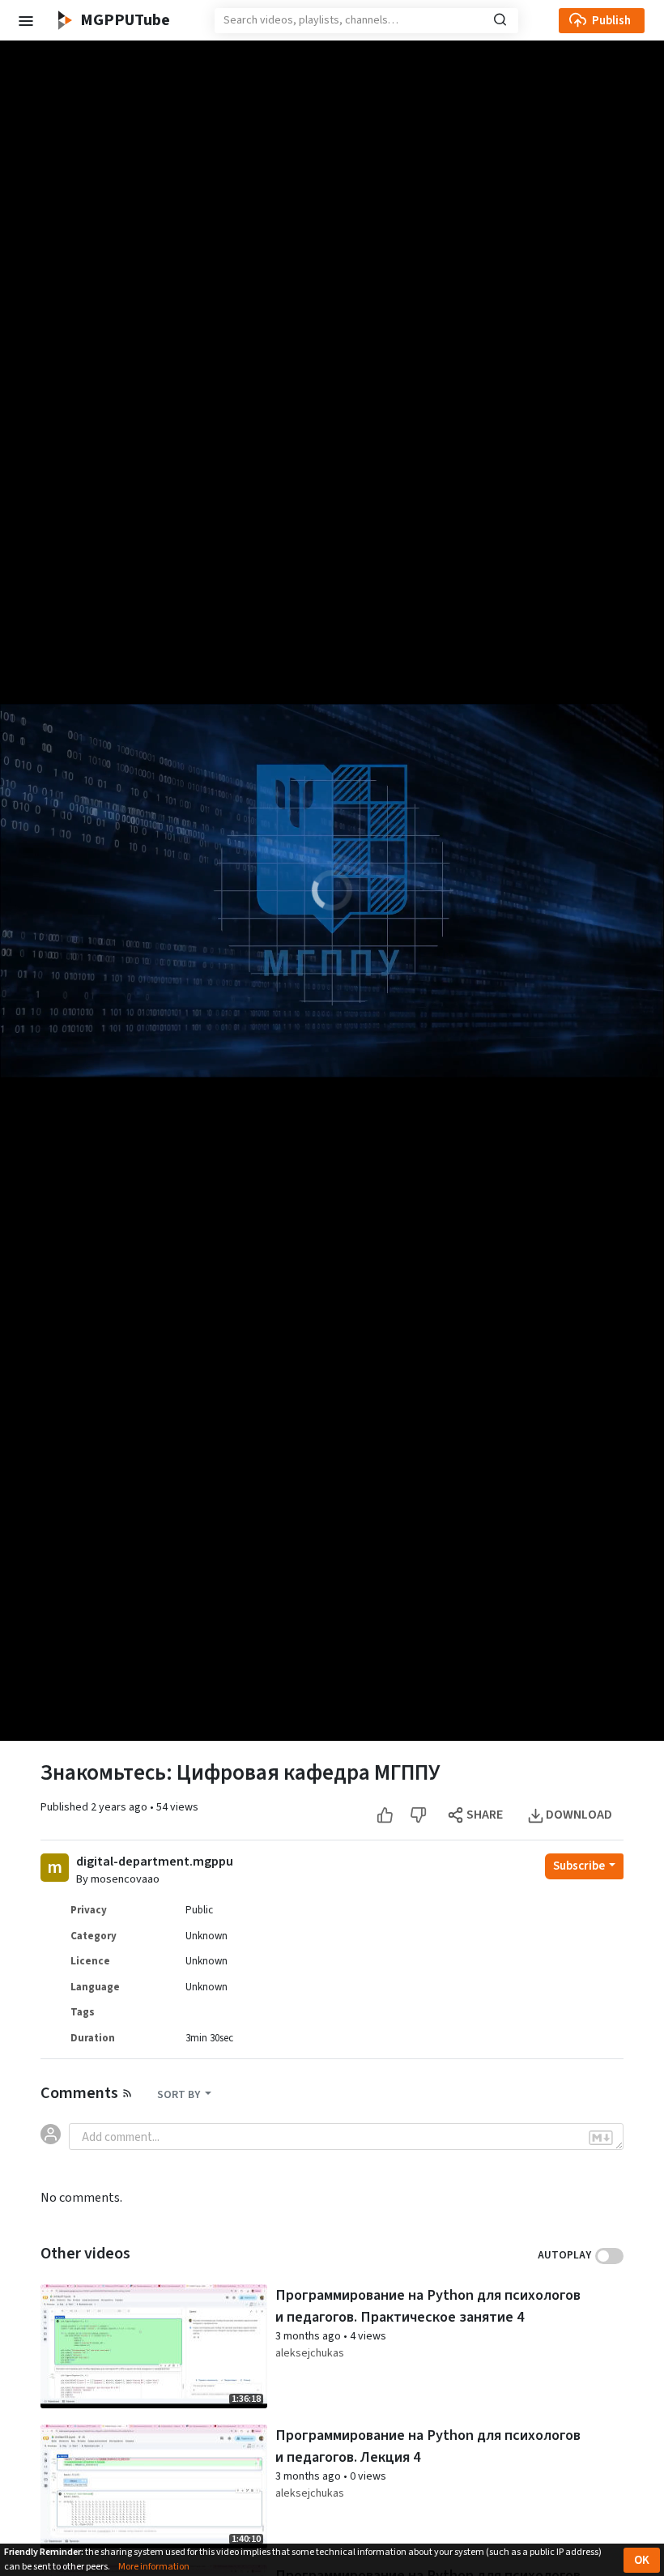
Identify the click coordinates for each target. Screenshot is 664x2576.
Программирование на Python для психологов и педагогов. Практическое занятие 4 (428, 2306)
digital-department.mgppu (155, 1862)
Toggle (609, 2256)
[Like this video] (385, 1815)
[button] (25, 20)
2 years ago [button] (120, 1807)
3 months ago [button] (309, 2336)
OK (642, 2560)
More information (154, 2567)
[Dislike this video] (418, 1815)
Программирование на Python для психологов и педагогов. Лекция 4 (428, 2446)
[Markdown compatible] (601, 2137)
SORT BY (180, 2095)
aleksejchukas (310, 2353)
